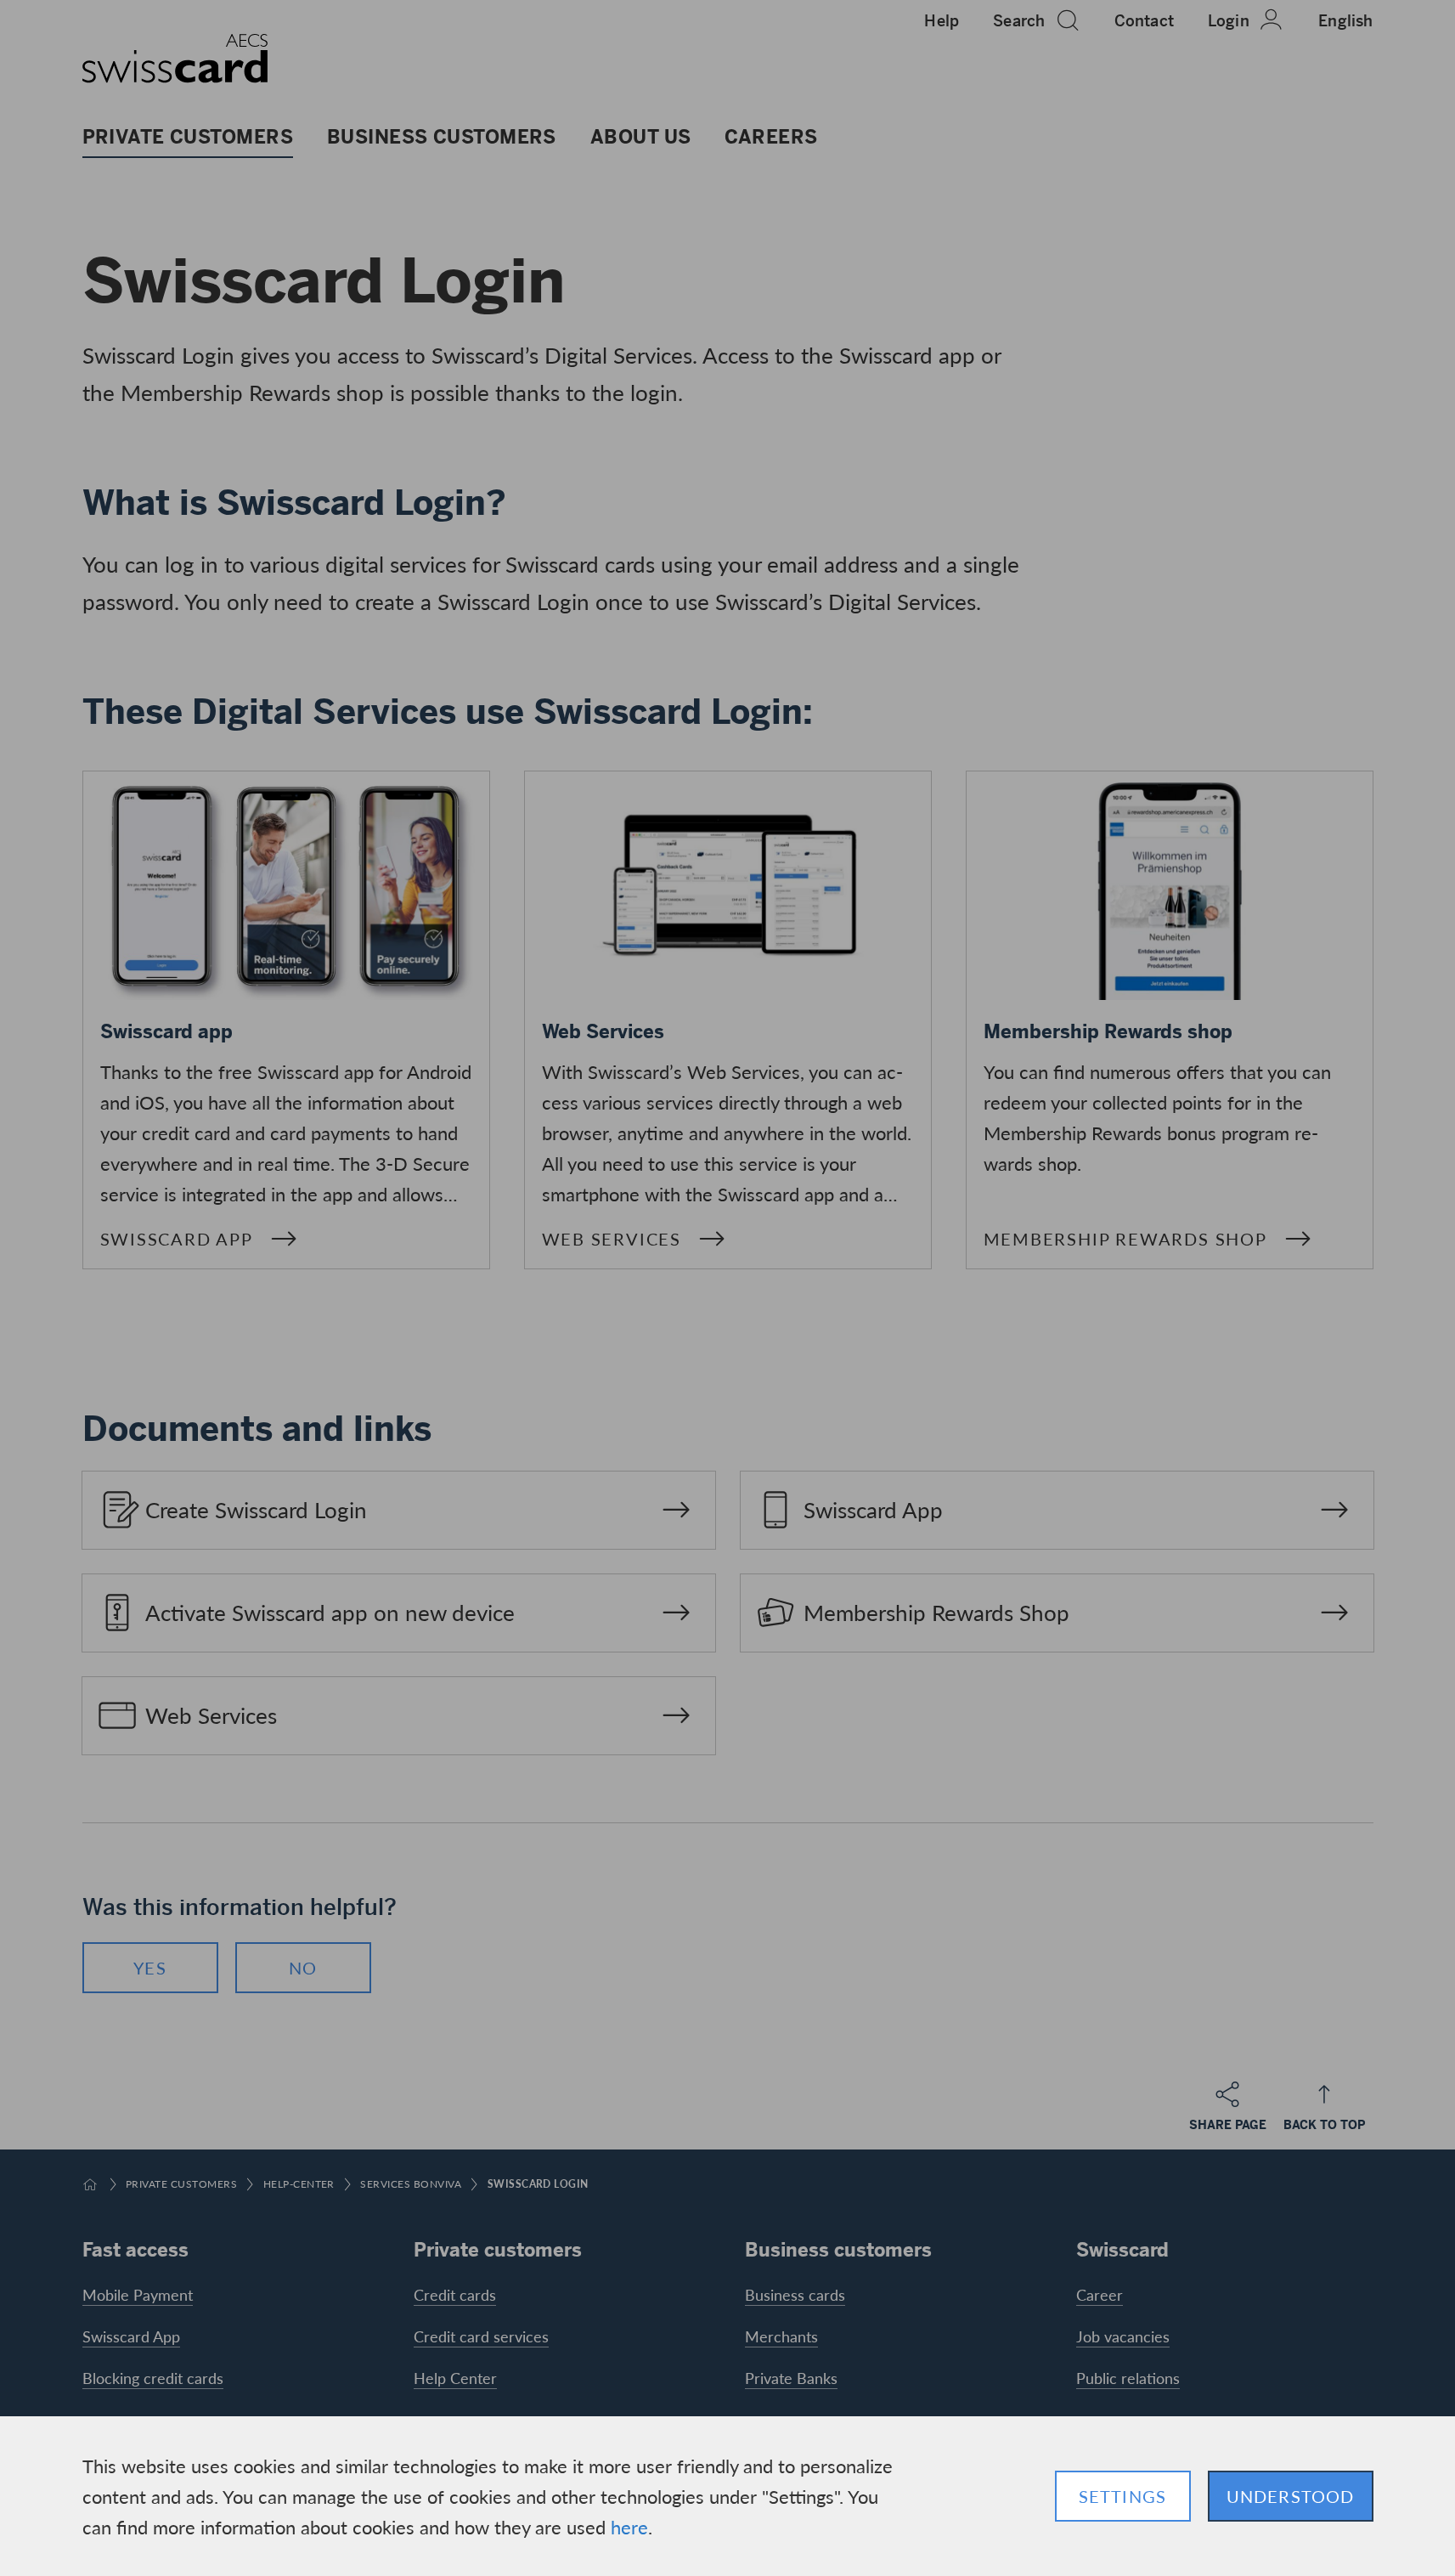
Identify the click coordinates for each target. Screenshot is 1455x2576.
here (629, 2527)
